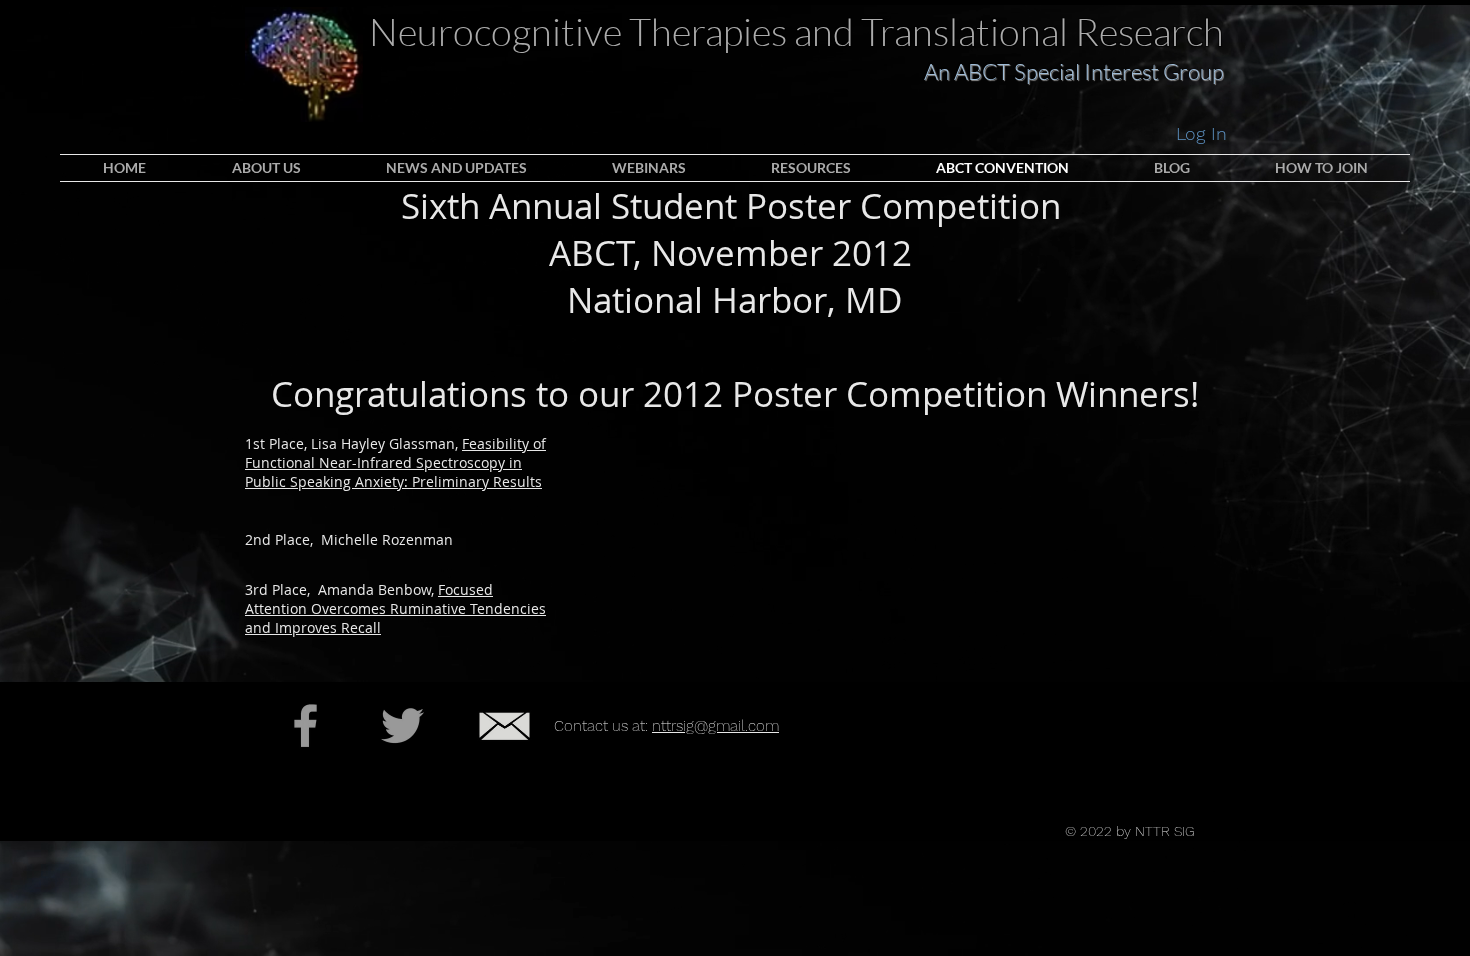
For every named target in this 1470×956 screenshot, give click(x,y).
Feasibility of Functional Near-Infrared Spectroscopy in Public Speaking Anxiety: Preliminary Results (395, 462)
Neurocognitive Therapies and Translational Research (796, 31)
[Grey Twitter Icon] (402, 725)
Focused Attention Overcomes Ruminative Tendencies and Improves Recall (395, 608)
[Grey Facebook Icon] (305, 725)
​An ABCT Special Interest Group (1074, 71)
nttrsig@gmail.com (715, 726)
